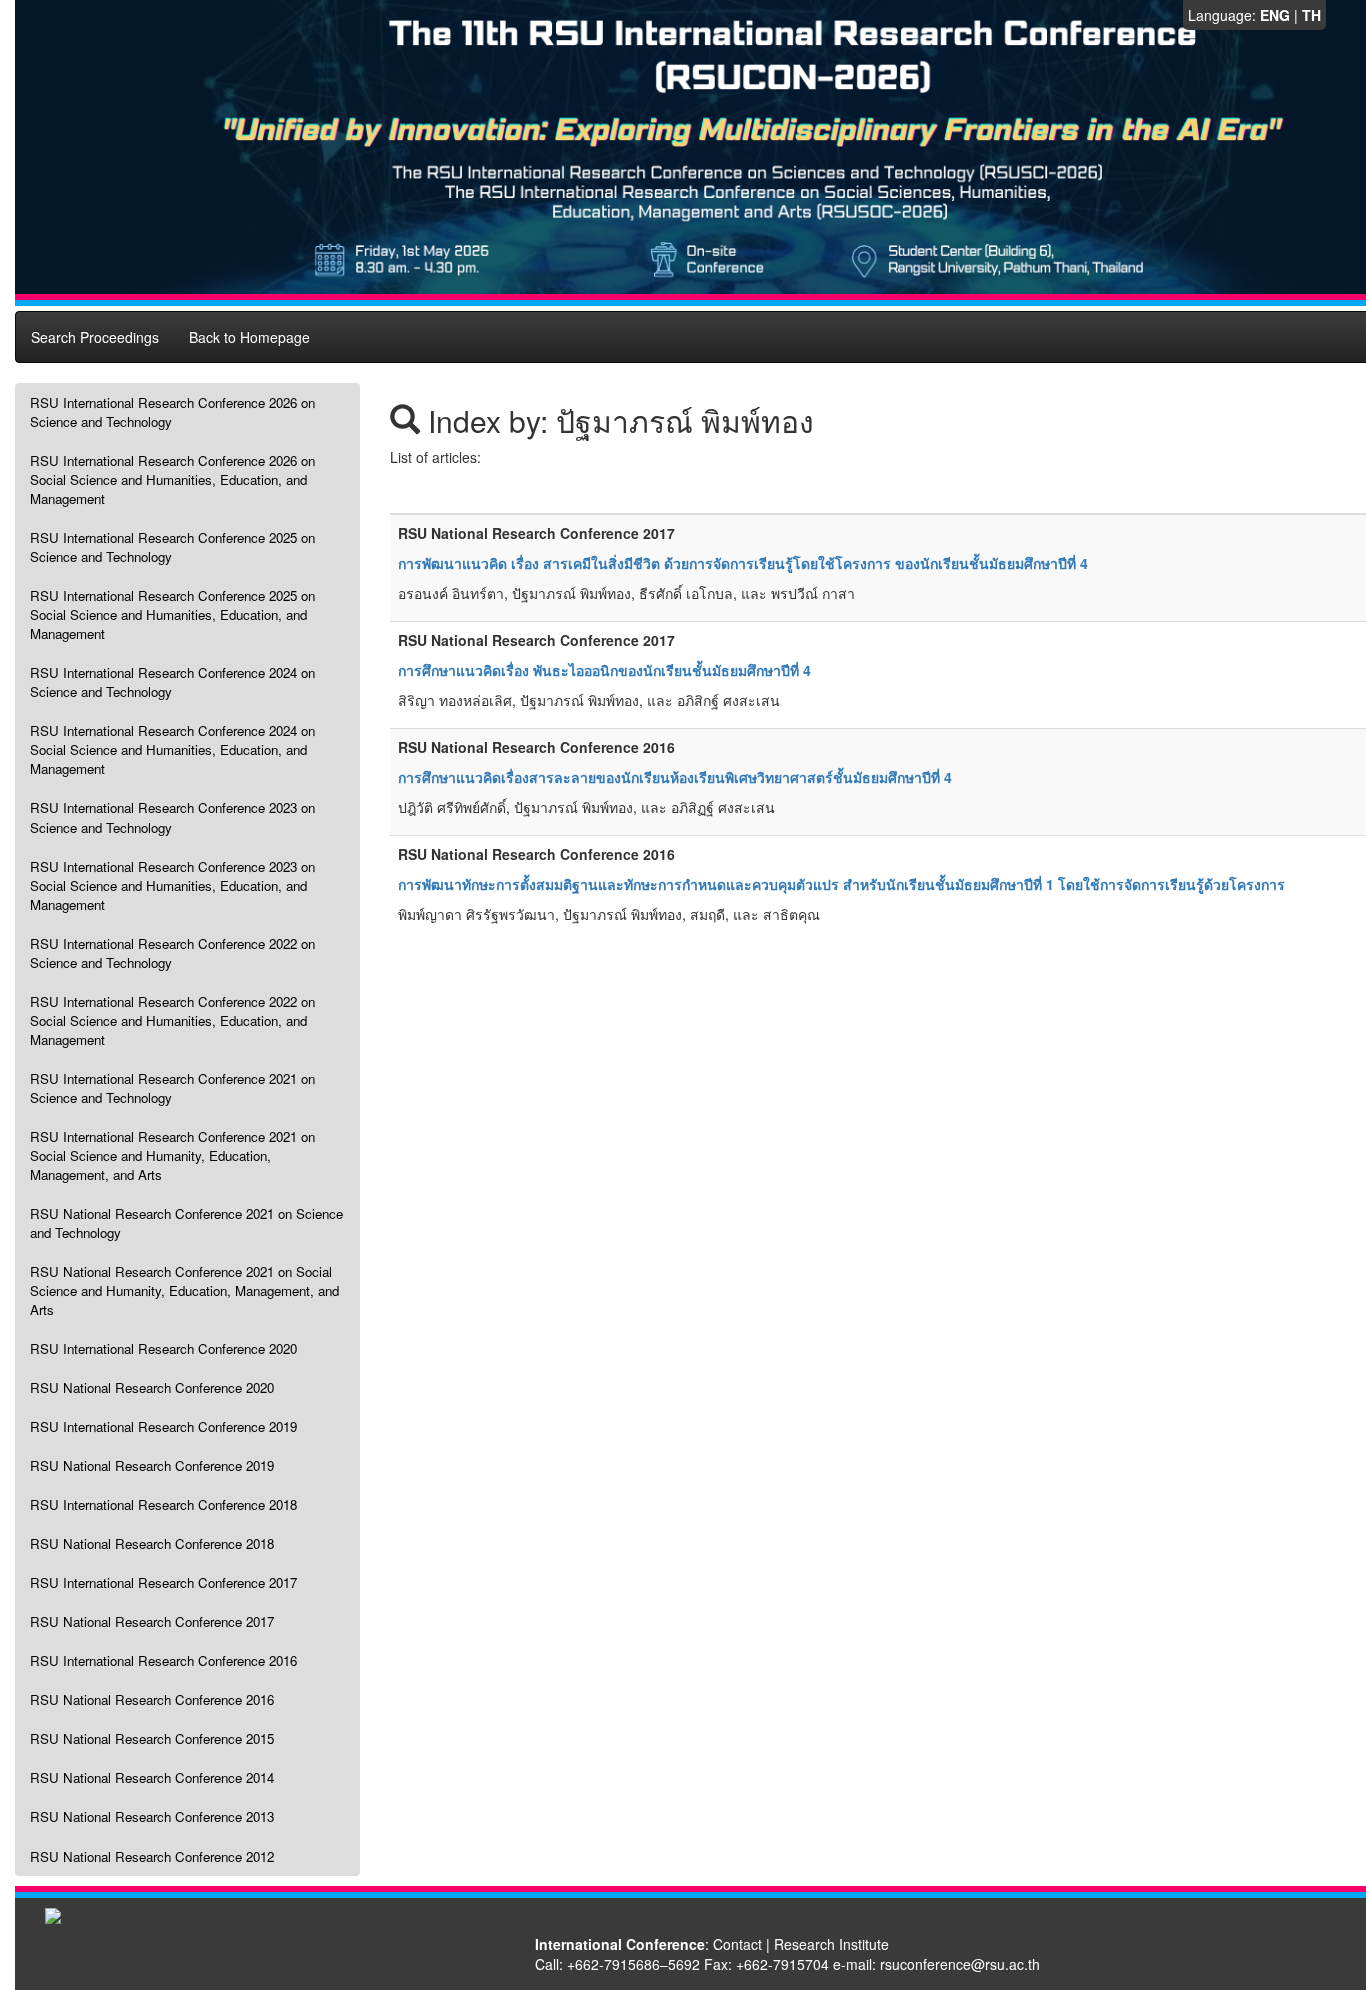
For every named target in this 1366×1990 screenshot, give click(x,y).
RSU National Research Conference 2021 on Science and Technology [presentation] (186, 1223)
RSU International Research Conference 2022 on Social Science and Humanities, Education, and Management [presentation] (172, 1020)
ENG (1275, 15)
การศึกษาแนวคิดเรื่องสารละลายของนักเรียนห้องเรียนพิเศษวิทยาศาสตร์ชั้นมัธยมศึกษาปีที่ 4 (675, 777)
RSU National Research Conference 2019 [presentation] (152, 1465)
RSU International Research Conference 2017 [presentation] (163, 1582)
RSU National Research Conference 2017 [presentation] (152, 1621)
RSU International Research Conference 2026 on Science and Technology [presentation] (172, 412)
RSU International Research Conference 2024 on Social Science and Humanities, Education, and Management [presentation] (172, 749)
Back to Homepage (249, 337)
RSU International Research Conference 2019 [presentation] (163, 1426)
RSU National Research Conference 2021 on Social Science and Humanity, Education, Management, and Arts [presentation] (184, 1290)
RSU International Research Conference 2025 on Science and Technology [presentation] (172, 547)
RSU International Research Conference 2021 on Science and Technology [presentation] (172, 1088)
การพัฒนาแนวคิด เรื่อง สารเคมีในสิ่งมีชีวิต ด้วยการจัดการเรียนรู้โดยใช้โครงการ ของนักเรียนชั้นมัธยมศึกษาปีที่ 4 (743, 563)
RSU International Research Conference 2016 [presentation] (163, 1660)
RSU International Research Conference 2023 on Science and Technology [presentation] (172, 817)
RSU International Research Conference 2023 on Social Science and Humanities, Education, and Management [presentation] (172, 885)
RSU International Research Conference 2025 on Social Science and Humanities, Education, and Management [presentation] (172, 614)
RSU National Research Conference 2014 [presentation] (152, 1777)
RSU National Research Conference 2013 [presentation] (152, 1816)
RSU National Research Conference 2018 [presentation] (152, 1543)
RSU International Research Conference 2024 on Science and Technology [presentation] (172, 682)
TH (1311, 15)
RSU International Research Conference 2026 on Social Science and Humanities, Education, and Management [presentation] (172, 479)
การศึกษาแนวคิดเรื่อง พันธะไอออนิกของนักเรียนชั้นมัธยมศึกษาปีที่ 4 (604, 670)
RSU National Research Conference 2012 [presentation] (152, 1856)
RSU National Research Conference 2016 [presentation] (152, 1699)
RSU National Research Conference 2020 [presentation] (152, 1387)
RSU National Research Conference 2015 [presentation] (152, 1738)
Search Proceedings (95, 337)
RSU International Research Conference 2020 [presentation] (163, 1348)
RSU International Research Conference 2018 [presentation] (163, 1504)
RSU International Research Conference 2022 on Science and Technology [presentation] (172, 953)
